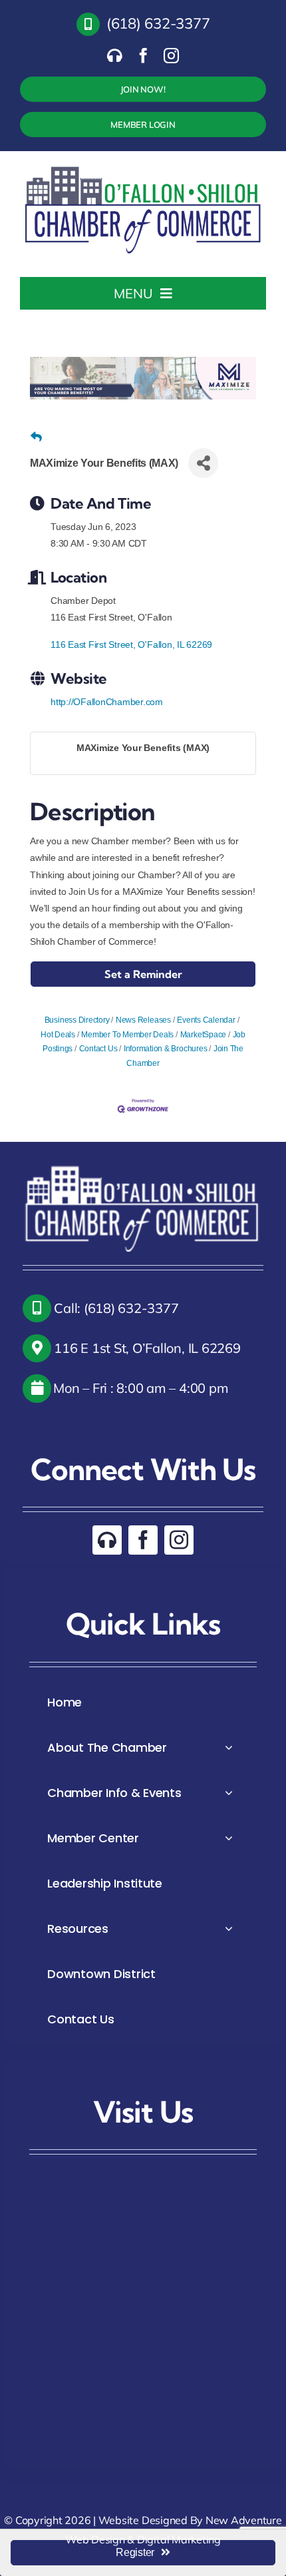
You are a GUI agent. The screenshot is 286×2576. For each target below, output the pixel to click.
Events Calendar (206, 1020)
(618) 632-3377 (158, 23)
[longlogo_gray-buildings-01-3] (144, 166)
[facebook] (143, 56)
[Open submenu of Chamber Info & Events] (229, 1793)
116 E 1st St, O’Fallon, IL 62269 (146, 1348)
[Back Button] (36, 437)
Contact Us (98, 1049)
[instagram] (171, 56)
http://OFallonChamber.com (107, 702)
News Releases (143, 1020)
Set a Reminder (143, 974)
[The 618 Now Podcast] (115, 56)
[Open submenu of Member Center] (229, 1838)
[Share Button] (203, 463)
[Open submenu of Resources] (229, 1929)
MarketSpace (203, 1035)
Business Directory (77, 1020)
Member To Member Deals (127, 1035)
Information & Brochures (165, 1049)
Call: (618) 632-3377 (115, 1308)
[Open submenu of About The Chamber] (229, 1747)
